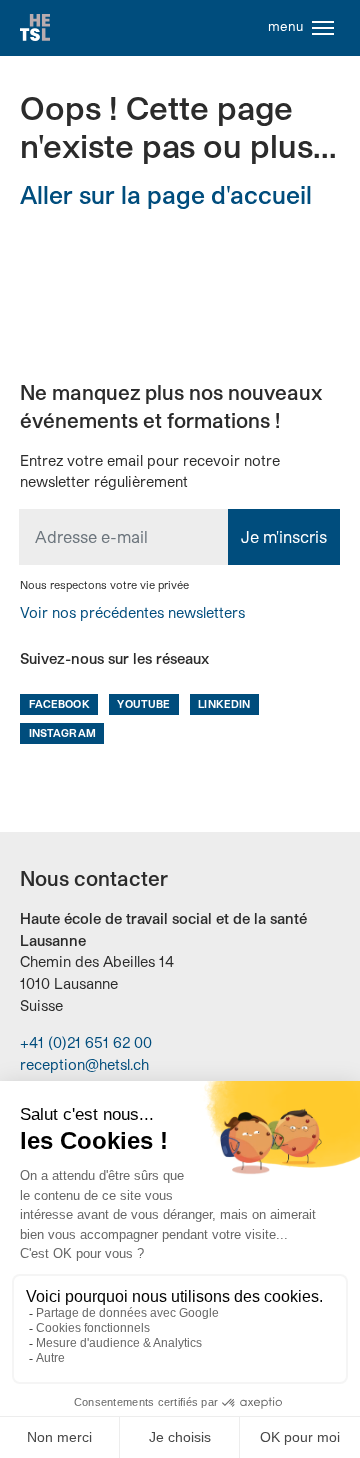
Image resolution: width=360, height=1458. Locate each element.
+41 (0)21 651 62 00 (86, 1042)
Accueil (35, 28)
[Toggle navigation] (323, 28)
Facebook (59, 703)
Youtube (143, 703)
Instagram (62, 732)
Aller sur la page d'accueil (166, 194)
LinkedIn (224, 703)
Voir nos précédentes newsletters (132, 612)
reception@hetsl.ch (84, 1064)
